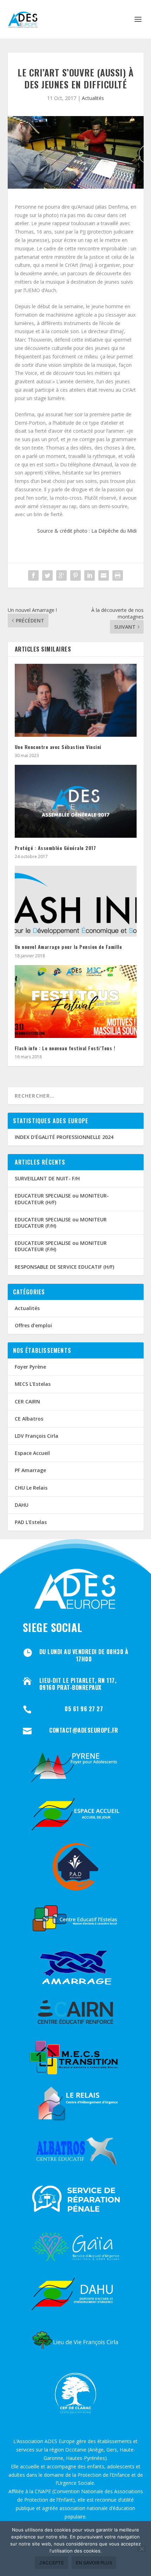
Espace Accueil (32, 1453)
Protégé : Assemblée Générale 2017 (55, 848)
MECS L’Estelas (33, 1384)
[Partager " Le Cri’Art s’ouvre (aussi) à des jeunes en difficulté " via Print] (118, 575)
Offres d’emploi (33, 1325)
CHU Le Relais (31, 1488)
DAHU (22, 1505)
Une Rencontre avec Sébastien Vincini (58, 747)
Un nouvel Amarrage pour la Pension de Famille (68, 947)
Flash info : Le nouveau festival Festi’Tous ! (65, 1048)
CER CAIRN (27, 1401)
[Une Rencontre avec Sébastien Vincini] (76, 700)
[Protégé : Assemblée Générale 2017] (76, 801)
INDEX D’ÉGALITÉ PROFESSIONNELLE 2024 (64, 1137)
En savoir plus (94, 2563)
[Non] (142, 2549)
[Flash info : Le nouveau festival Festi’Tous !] (76, 1002)
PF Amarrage (30, 1470)
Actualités (93, 98)
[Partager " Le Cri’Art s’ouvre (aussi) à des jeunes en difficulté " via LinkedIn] (90, 575)
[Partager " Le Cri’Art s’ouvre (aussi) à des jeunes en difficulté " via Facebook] (33, 575)
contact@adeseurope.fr (84, 1730)
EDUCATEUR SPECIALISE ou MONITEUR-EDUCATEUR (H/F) (62, 1199)
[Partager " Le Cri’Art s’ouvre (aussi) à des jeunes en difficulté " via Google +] (61, 575)
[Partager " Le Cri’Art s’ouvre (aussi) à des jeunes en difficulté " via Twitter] (47, 575)
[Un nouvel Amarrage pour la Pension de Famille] (76, 901)
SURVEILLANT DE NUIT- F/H (47, 1178)
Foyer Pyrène (30, 1367)
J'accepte (51, 2563)
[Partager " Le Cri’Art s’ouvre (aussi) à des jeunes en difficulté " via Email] (104, 575)
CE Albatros (29, 1419)
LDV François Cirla (37, 1436)
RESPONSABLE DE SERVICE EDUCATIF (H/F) (64, 1267)
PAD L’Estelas (31, 1522)
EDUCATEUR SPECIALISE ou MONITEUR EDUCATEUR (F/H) (61, 1223)
